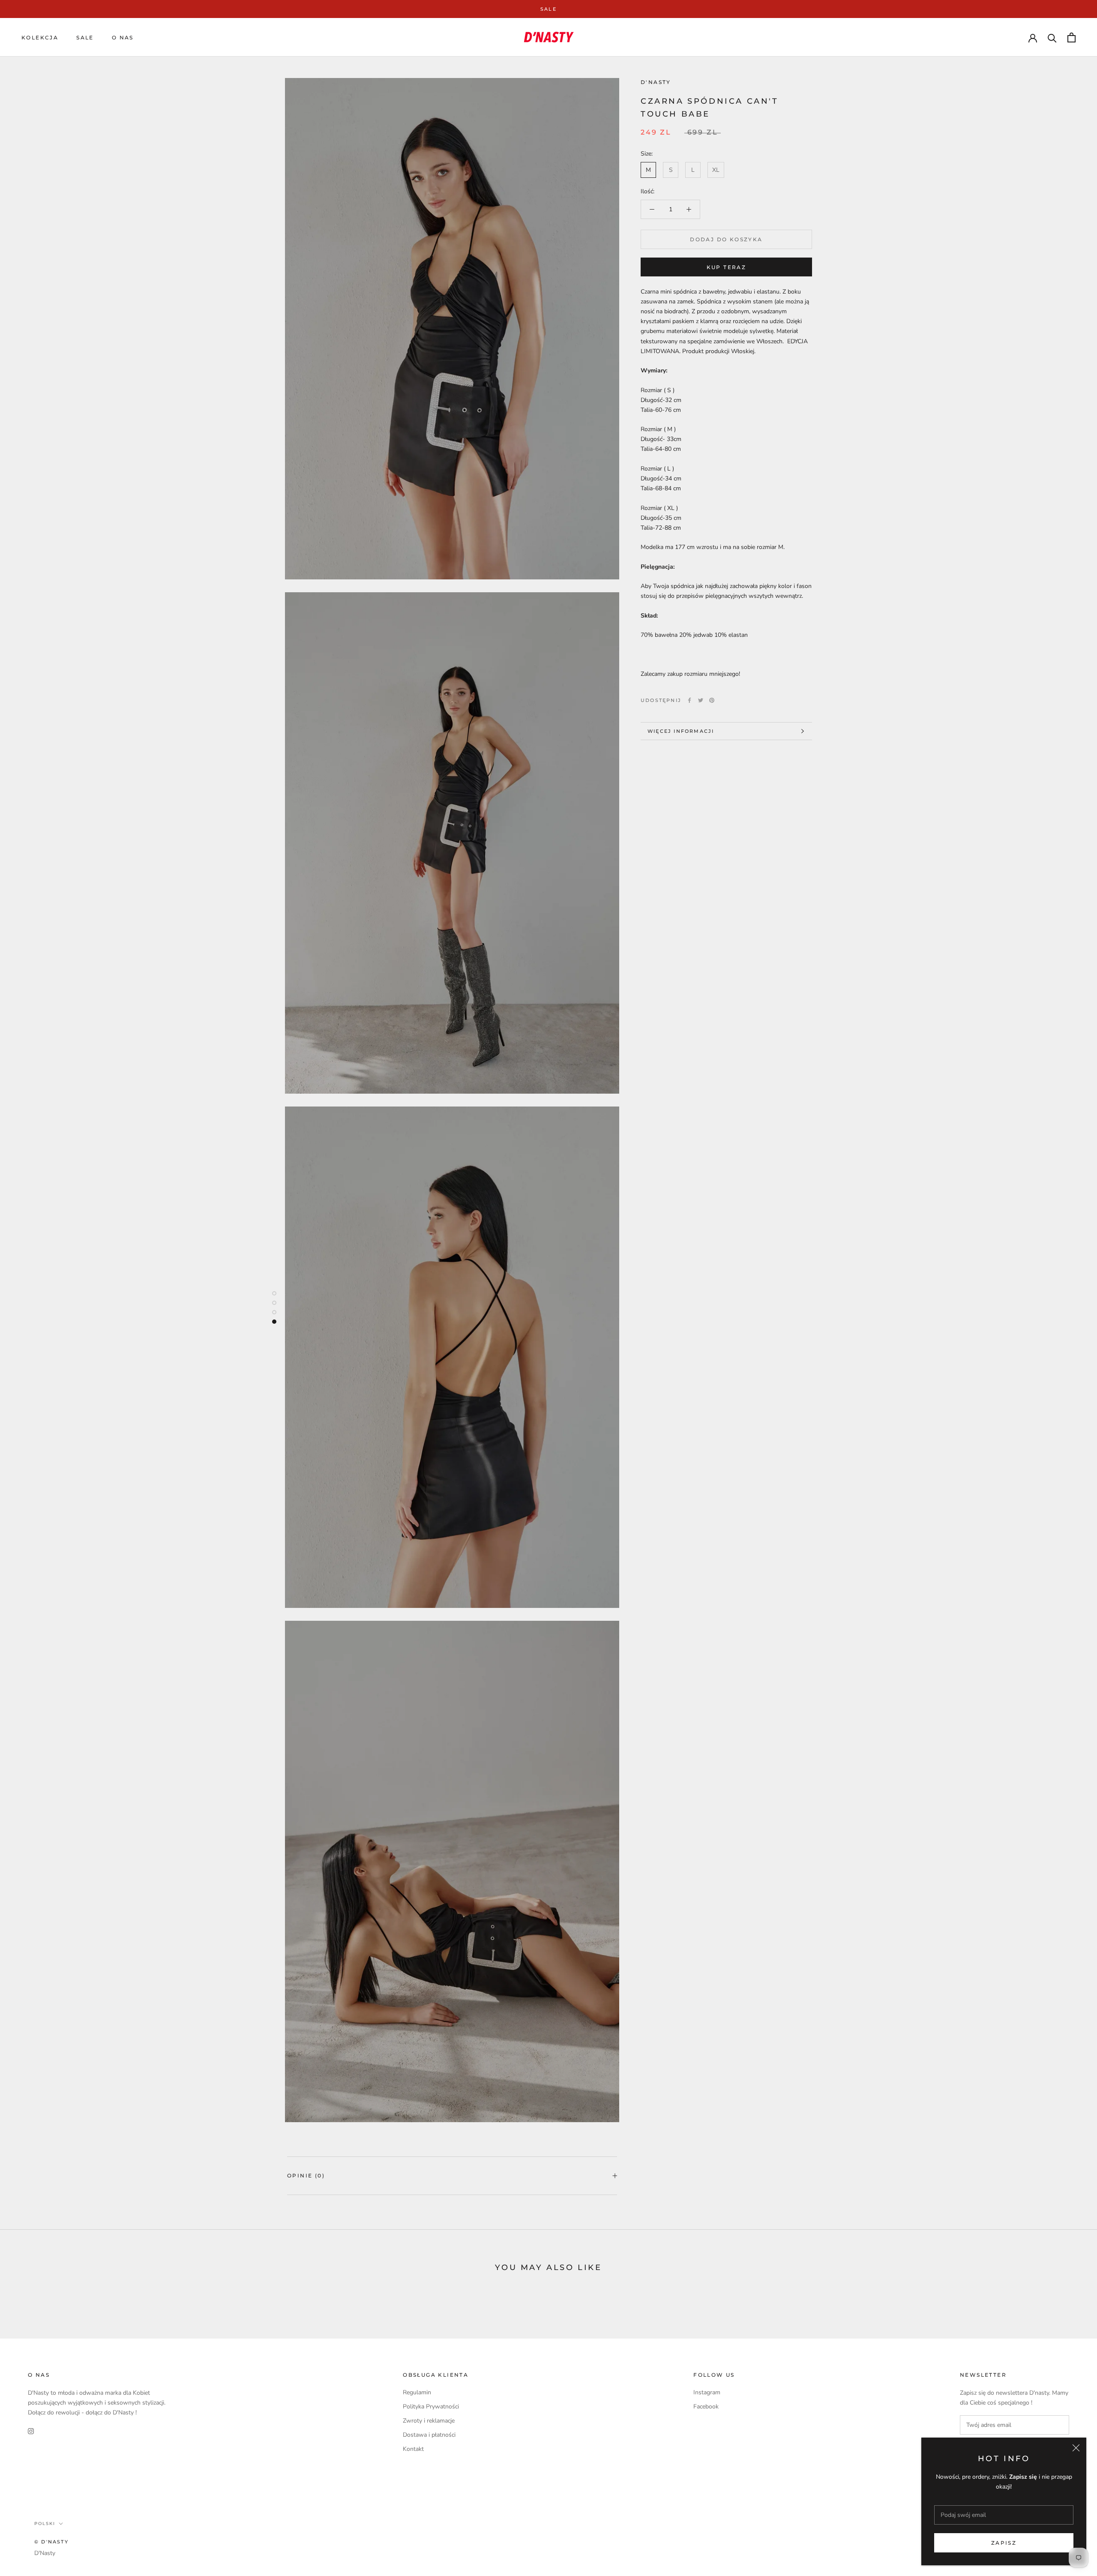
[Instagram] (31, 2431)
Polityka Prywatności (431, 2407)
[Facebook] (689, 700)
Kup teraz (727, 267)
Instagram (707, 2392)
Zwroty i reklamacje (429, 2421)
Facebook (706, 2407)
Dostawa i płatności (429, 2435)
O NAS (123, 37)
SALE (548, 9)
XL (716, 170)
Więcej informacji (681, 731)
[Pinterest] (712, 700)
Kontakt (413, 2449)
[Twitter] (701, 700)
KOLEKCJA (40, 37)
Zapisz (1004, 2543)
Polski (45, 2524)
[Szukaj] (1052, 37)
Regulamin (417, 2392)
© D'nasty (51, 2542)
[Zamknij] (1076, 2448)
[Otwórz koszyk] (1072, 37)
